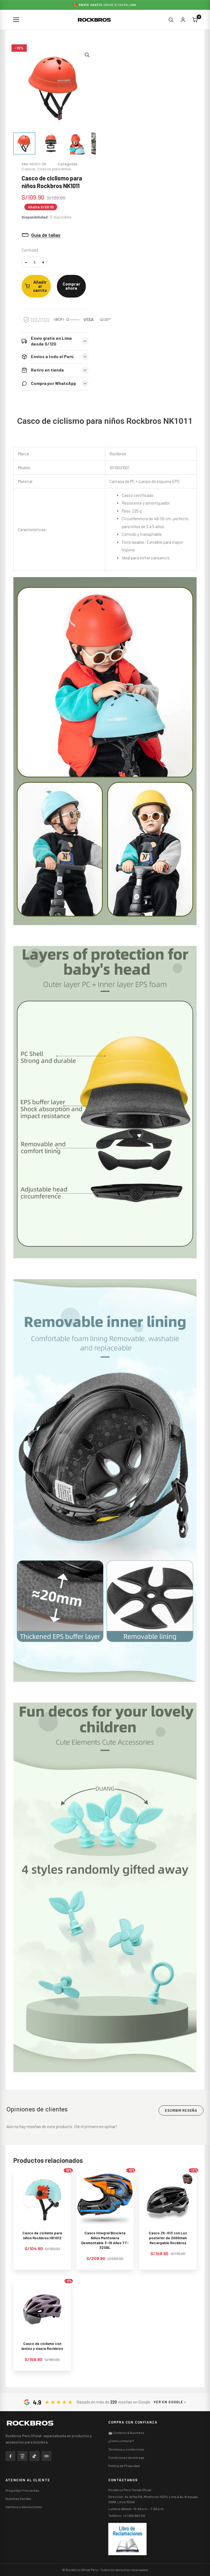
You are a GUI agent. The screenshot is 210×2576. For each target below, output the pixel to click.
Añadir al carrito (40, 286)
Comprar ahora (71, 286)
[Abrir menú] (16, 20)
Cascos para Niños (54, 169)
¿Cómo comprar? (121, 2441)
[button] (87, 55)
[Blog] (46, 2456)
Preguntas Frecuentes (22, 2490)
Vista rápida (42, 2223)
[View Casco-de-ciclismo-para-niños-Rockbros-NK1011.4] (76, 143)
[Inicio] (30, 2423)
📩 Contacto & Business (126, 2433)
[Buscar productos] (171, 20)
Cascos (28, 169)
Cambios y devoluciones (24, 2507)
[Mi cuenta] (183, 20)
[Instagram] (22, 2456)
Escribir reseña (181, 2110)
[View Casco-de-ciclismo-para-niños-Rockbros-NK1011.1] (24, 143)
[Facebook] (10, 2456)
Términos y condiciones (126, 2449)
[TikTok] (34, 2456)
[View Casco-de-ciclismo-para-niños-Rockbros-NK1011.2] (50, 143)
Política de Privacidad (124, 2466)
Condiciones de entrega (126, 2457)
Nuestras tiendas (18, 2499)
